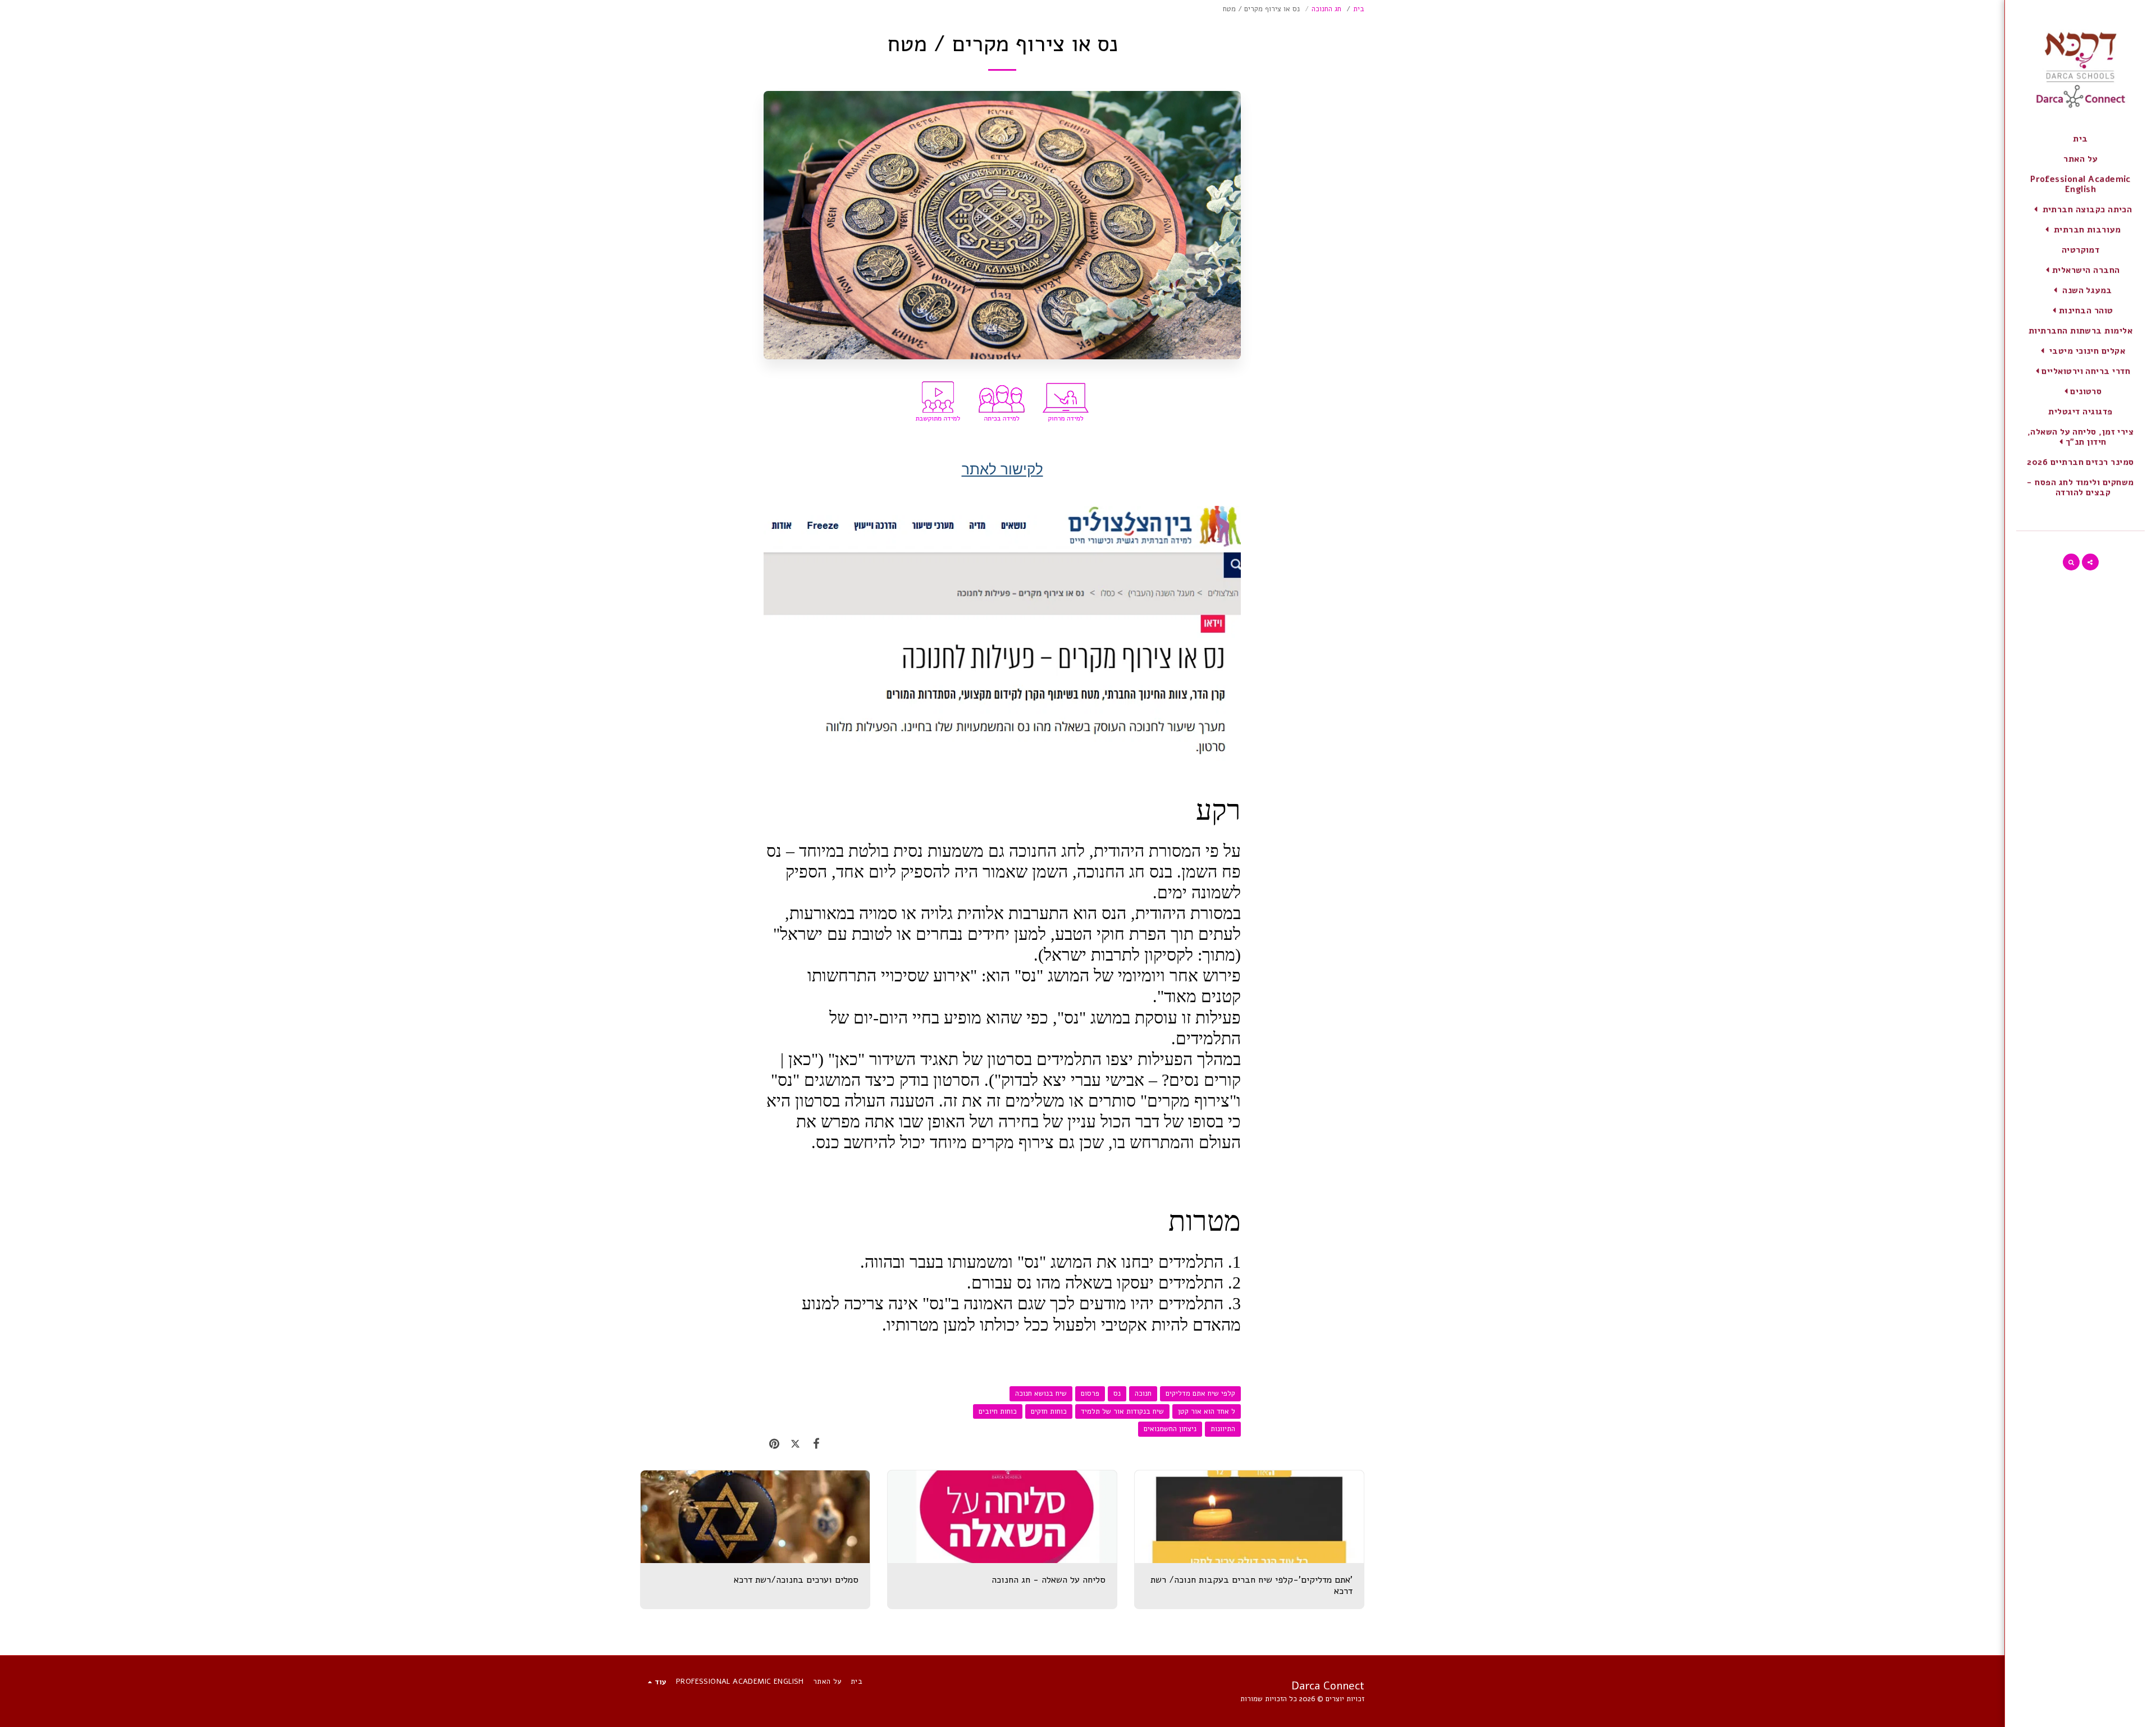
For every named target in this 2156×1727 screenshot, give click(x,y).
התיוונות (1223, 1429)
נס (1117, 1394)
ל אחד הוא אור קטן (1207, 1411)
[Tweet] (795, 1444)
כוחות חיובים (998, 1411)
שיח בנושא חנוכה (1041, 1394)
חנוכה (1143, 1394)
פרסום (1090, 1394)
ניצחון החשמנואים (1170, 1429)
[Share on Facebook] (816, 1444)
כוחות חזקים (1049, 1411)
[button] (2081, 209)
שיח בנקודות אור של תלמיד (1122, 1411)
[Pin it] (774, 1444)
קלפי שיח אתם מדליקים (1200, 1394)
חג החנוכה (1326, 9)
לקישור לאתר (1002, 469)
